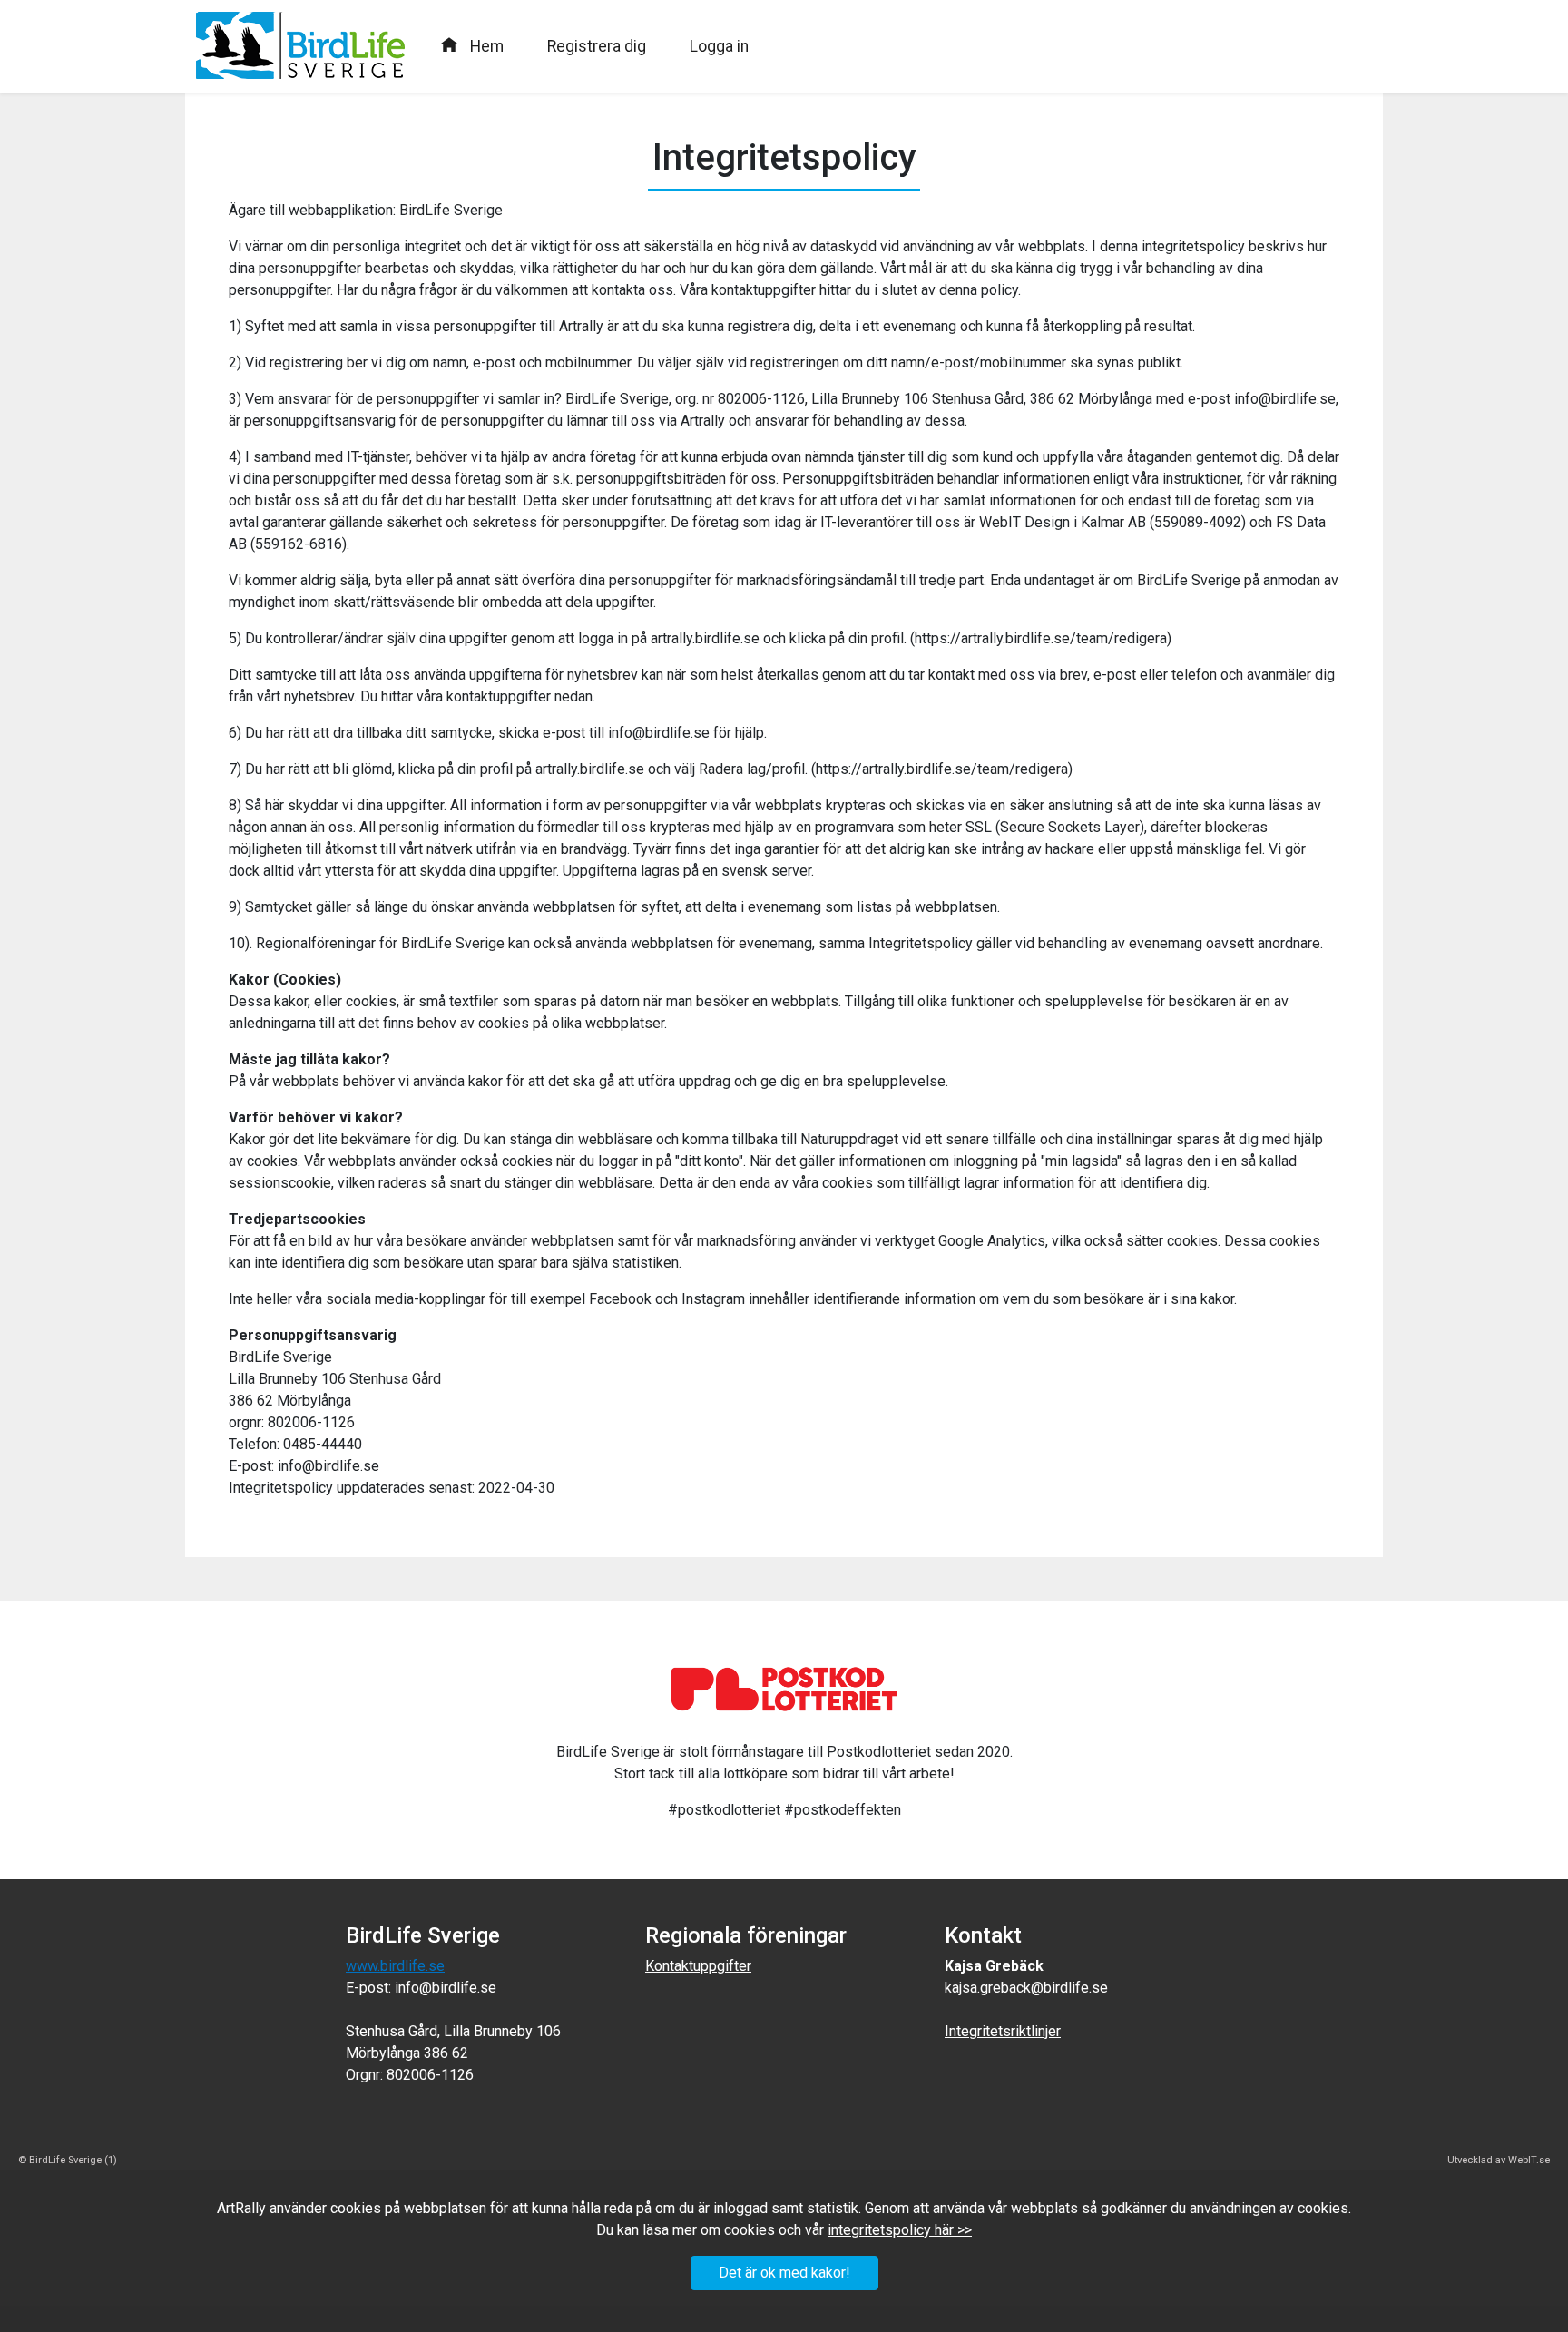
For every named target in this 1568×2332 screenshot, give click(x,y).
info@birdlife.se (446, 1988)
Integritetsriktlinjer (1003, 2031)
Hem (487, 46)
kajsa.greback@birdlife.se (1026, 1988)
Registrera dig (597, 46)
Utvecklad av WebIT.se (1499, 2160)
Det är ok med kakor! (784, 2273)
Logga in (719, 46)
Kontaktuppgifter (698, 1966)
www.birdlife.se (395, 1966)
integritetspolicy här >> (900, 2230)
